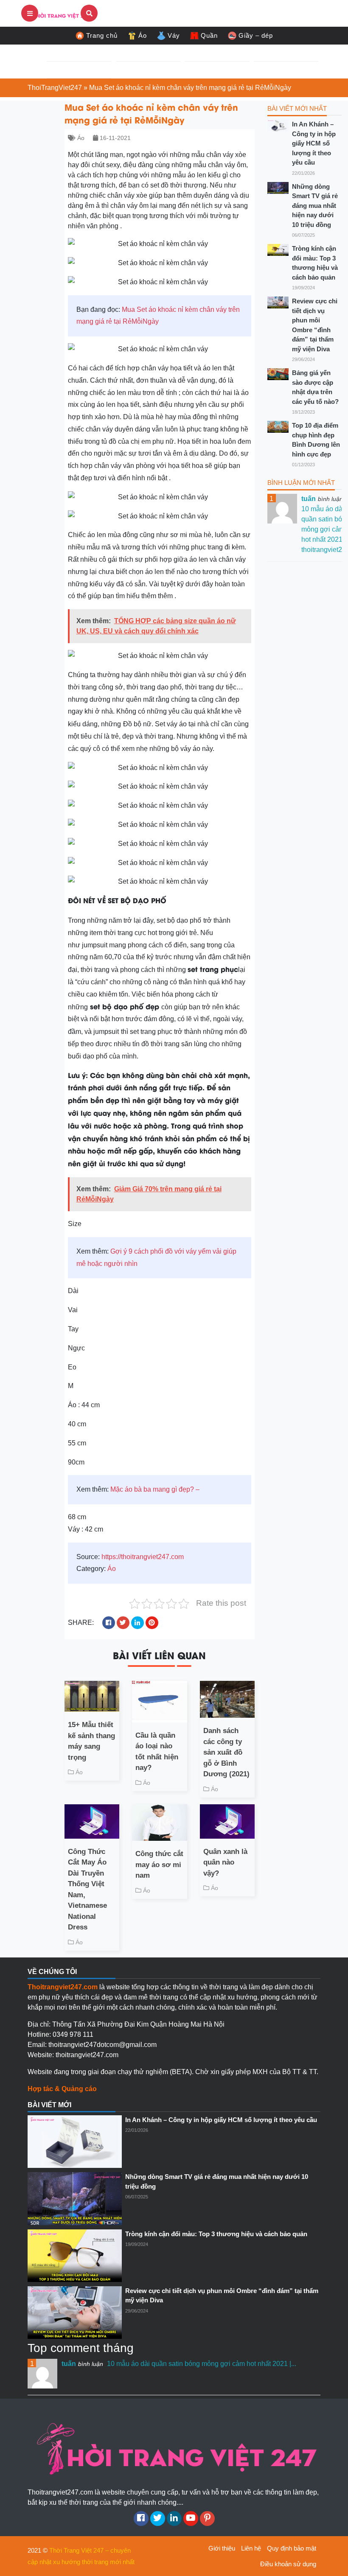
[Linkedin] (174, 2519)
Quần (209, 35)
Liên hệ (251, 2548)
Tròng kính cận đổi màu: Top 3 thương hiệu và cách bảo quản (315, 263)
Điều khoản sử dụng (288, 2564)
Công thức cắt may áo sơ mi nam (159, 1865)
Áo (143, 35)
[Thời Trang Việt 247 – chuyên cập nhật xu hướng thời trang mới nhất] (59, 13)
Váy (174, 35)
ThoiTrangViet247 (55, 88)
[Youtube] (191, 2519)
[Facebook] (141, 2519)
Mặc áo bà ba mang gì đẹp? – (155, 1489)
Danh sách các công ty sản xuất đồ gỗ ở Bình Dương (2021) (226, 1752)
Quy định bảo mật (292, 2548)
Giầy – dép (256, 35)
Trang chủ (102, 35)
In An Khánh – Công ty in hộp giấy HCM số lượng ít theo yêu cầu (314, 143)
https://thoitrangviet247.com (143, 1557)
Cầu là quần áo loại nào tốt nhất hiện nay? (157, 1752)
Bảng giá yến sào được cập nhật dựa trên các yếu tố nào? (315, 387)
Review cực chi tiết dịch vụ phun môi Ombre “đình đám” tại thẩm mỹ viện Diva (315, 325)
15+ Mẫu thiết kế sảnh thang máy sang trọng (91, 1741)
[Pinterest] (207, 2519)
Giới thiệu (222, 2548)
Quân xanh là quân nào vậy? (225, 1862)
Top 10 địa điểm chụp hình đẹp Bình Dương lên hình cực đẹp (316, 440)
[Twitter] (158, 2519)
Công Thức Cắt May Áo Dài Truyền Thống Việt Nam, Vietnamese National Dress (87, 1890)
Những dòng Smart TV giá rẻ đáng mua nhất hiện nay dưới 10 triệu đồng (315, 206)
